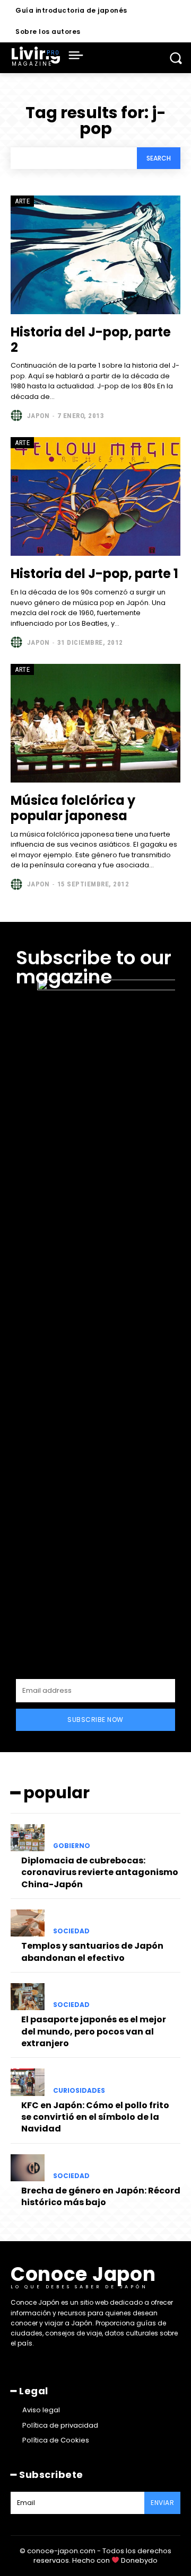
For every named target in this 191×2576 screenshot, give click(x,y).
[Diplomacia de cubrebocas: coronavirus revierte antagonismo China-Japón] (28, 1838)
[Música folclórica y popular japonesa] (95, 723)
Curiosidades (79, 2091)
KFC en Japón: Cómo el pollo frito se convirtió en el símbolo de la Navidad (95, 2117)
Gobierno (72, 1846)
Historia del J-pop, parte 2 (91, 340)
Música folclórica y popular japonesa (73, 808)
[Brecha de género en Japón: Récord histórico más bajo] (28, 2168)
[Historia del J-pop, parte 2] (95, 255)
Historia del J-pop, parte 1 (94, 574)
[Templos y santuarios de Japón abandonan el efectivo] (28, 1923)
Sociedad (71, 1931)
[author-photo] (18, 415)
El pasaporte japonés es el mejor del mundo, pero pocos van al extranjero (94, 2031)
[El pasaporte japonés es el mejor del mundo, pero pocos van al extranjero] (28, 1997)
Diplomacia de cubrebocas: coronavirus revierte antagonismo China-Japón (100, 1872)
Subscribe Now (95, 1720)
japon (38, 416)
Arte (22, 201)
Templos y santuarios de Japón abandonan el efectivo (92, 1952)
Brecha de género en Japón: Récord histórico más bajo (101, 2196)
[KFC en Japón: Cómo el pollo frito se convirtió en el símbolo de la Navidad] (28, 2082)
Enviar (162, 2503)
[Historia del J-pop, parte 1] (95, 496)
